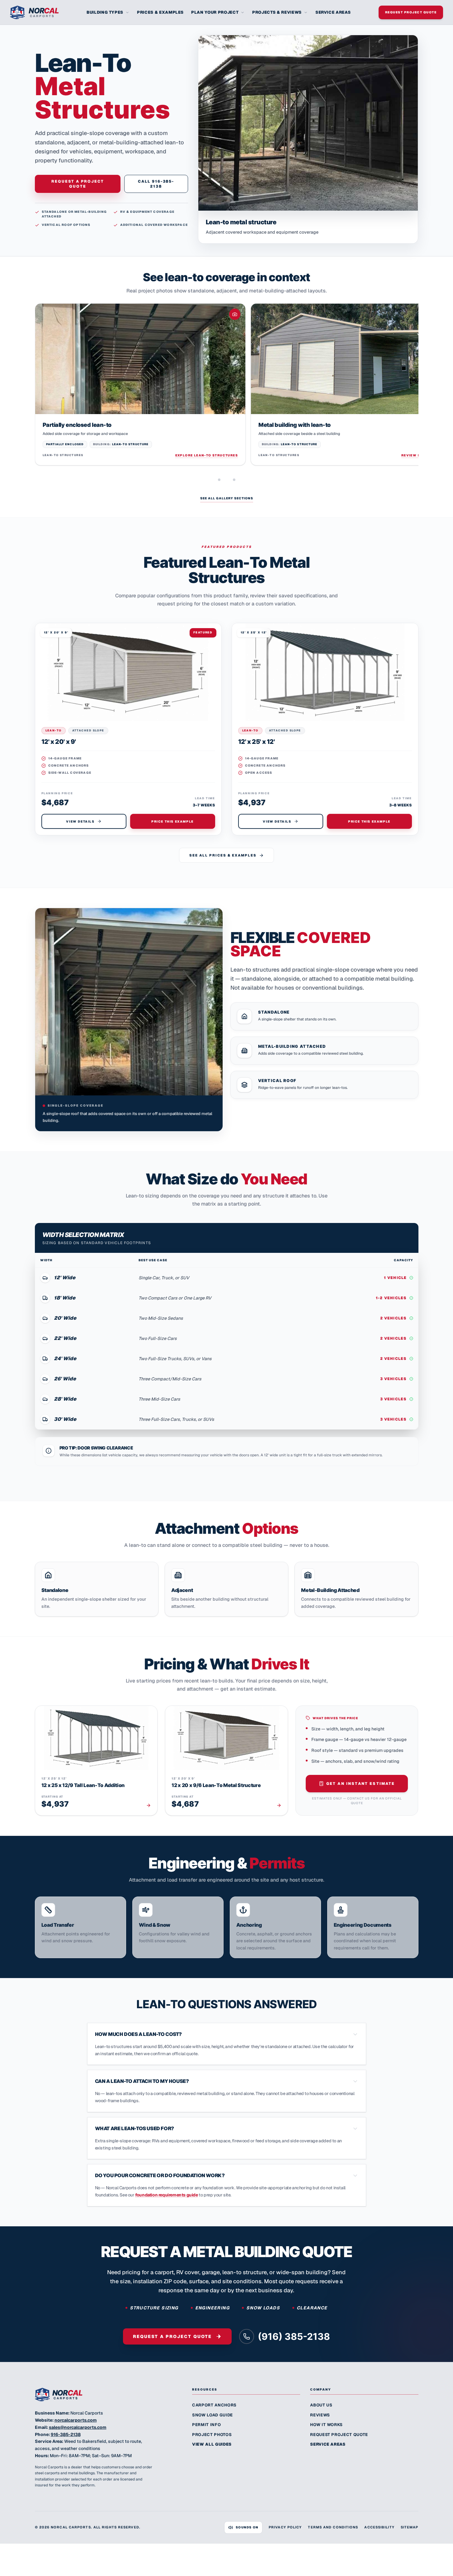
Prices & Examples (160, 12)
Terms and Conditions (333, 2527)
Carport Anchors (214, 2405)
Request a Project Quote (78, 184)
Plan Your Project (215, 12)
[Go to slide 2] (234, 480)
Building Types (105, 12)
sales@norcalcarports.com (78, 2427)
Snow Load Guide (212, 2415)
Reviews (320, 2415)
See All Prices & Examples (223, 855)
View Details (80, 821)
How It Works (326, 2425)
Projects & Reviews (277, 12)
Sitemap (410, 2527)
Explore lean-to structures (207, 455)
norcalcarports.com (76, 2420)
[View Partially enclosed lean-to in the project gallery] (140, 359)
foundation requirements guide (166, 2195)
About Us (321, 2405)
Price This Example (172, 821)
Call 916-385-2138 (156, 184)
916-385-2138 (66, 2434)
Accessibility (379, 2527)
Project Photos (212, 2435)
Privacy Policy (285, 2527)
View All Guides (212, 2444)
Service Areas (333, 12)
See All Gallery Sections (227, 498)
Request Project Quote (411, 12)
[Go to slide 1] (219, 480)
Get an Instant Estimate (361, 1784)
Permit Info (206, 2425)
